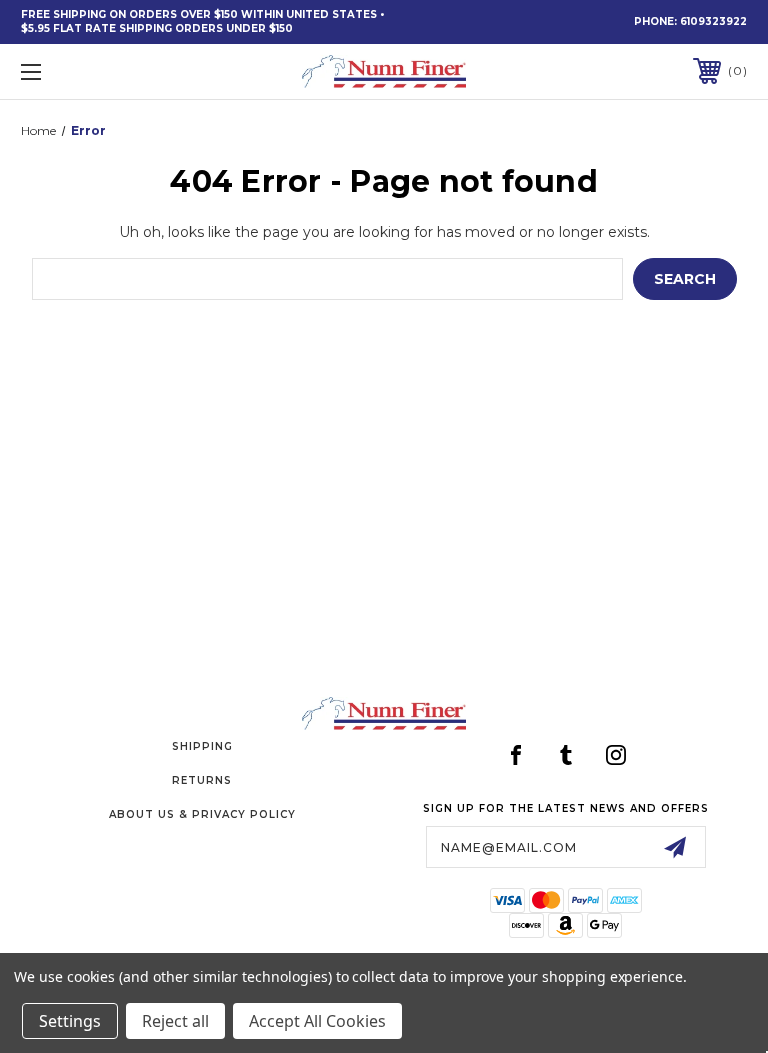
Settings (70, 1021)
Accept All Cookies (317, 1021)
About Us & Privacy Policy (202, 814)
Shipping (202, 746)
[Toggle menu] (93, 71)
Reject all (175, 1021)
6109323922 (713, 21)
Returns (202, 780)
